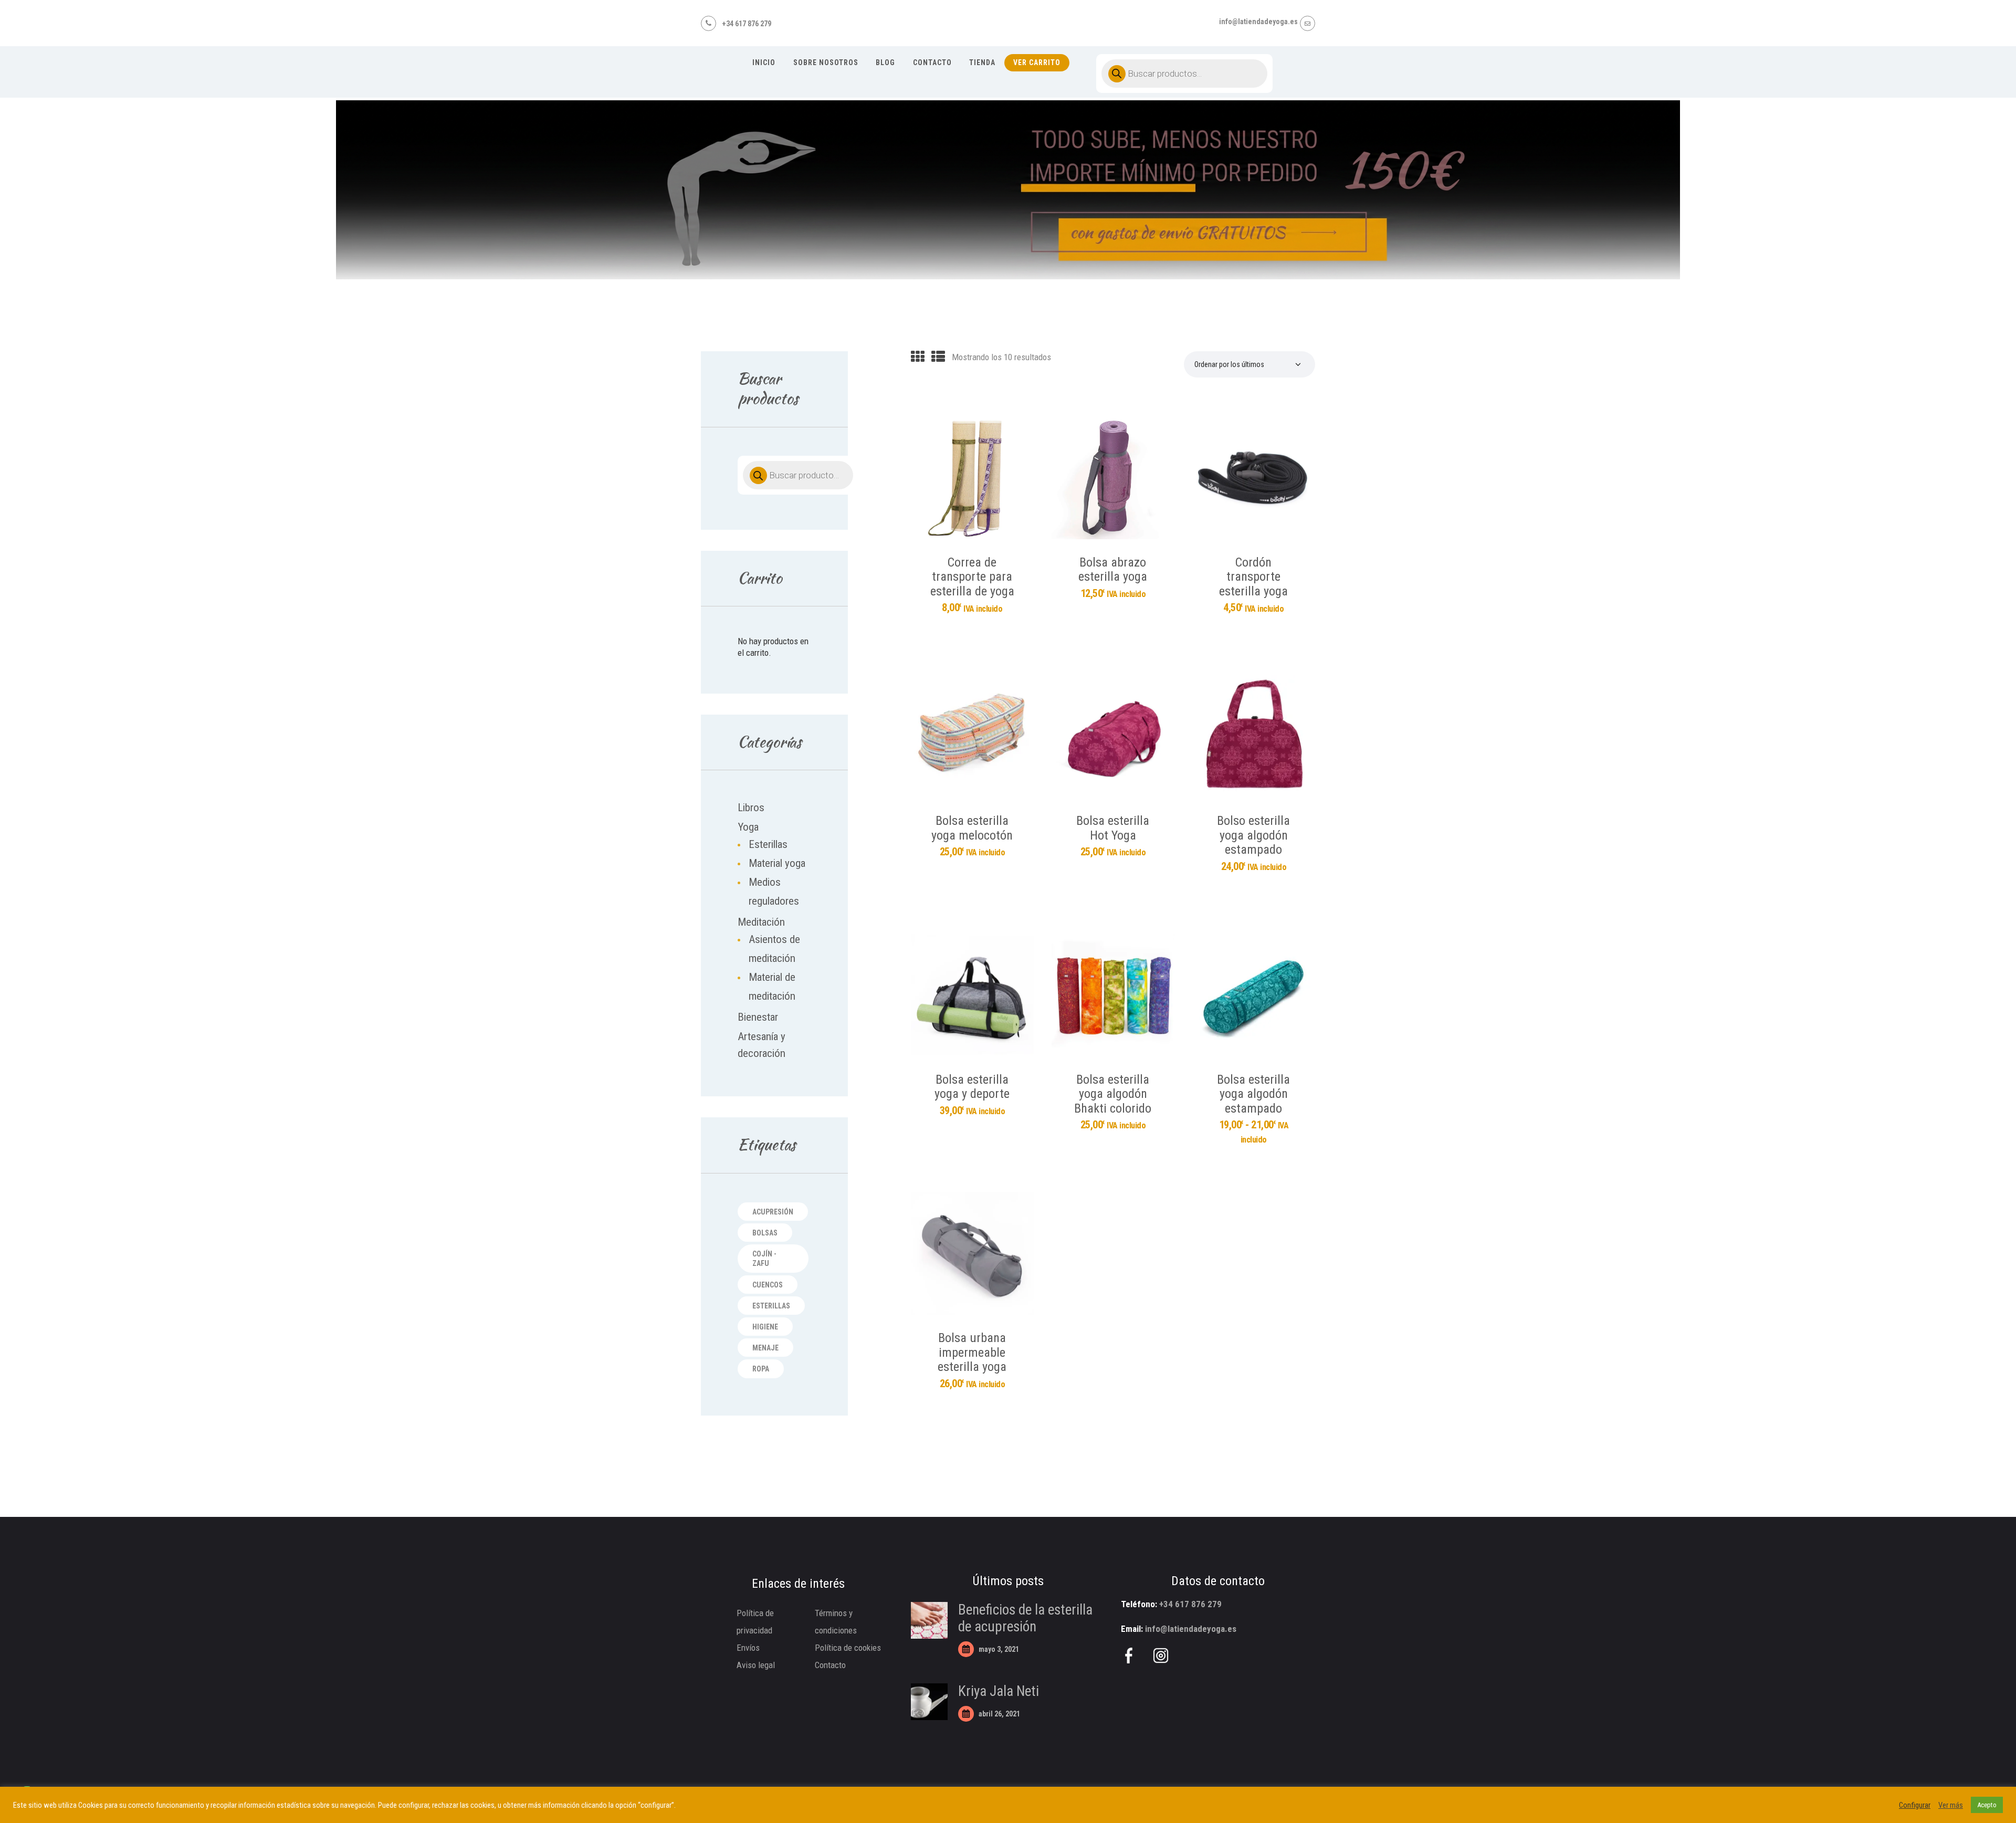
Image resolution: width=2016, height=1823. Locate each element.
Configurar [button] (1915, 1805)
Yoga (748, 827)
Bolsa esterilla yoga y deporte (972, 1087)
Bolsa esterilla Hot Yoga (1113, 828)
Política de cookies (848, 1648)
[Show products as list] (938, 357)
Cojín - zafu (764, 1259)
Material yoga (777, 863)
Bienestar (758, 1017)
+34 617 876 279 (1190, 1604)
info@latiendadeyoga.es (1191, 1629)
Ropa (761, 1369)
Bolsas (765, 1233)
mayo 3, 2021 (999, 1649)
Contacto (830, 1665)
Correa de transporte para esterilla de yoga (972, 577)
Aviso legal (756, 1665)
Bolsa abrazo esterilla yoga (1113, 570)
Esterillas (768, 844)
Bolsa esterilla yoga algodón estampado (1253, 1094)
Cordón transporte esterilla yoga (1253, 577)
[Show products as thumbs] (918, 357)
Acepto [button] (1987, 1805)
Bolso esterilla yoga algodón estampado (1253, 835)
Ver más (1951, 1805)
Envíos (748, 1648)
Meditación (761, 922)
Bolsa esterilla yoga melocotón (972, 828)
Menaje (765, 1348)
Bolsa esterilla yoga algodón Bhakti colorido (1113, 1094)
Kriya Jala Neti (999, 1691)
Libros (751, 808)
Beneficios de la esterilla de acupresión (1025, 1618)
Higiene (765, 1327)
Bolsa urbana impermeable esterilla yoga (972, 1353)
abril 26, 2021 (999, 1714)
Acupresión (773, 1212)
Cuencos (768, 1285)
